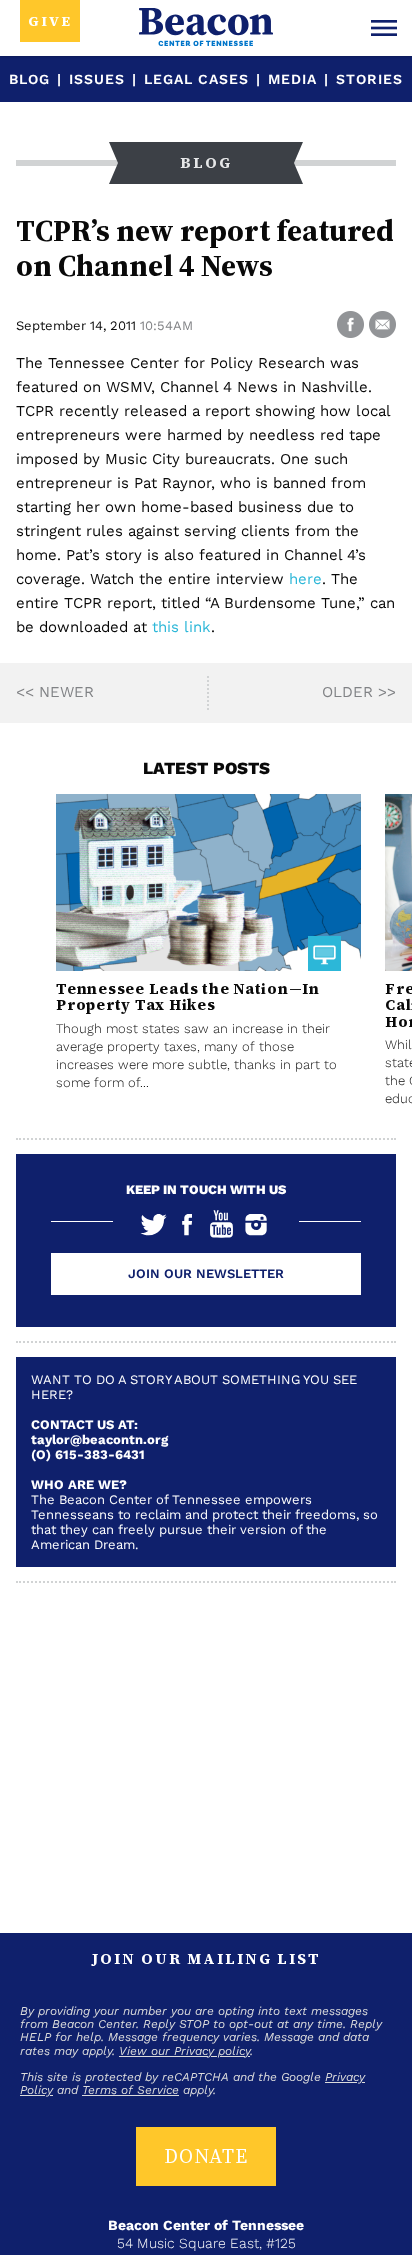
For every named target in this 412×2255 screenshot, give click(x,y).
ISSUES (97, 79)
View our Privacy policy (184, 2051)
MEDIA (292, 79)
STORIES (369, 79)
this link (181, 627)
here (305, 579)
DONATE (206, 2156)
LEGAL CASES (196, 79)
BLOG (29, 79)
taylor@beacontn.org (99, 1439)
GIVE (50, 21)
